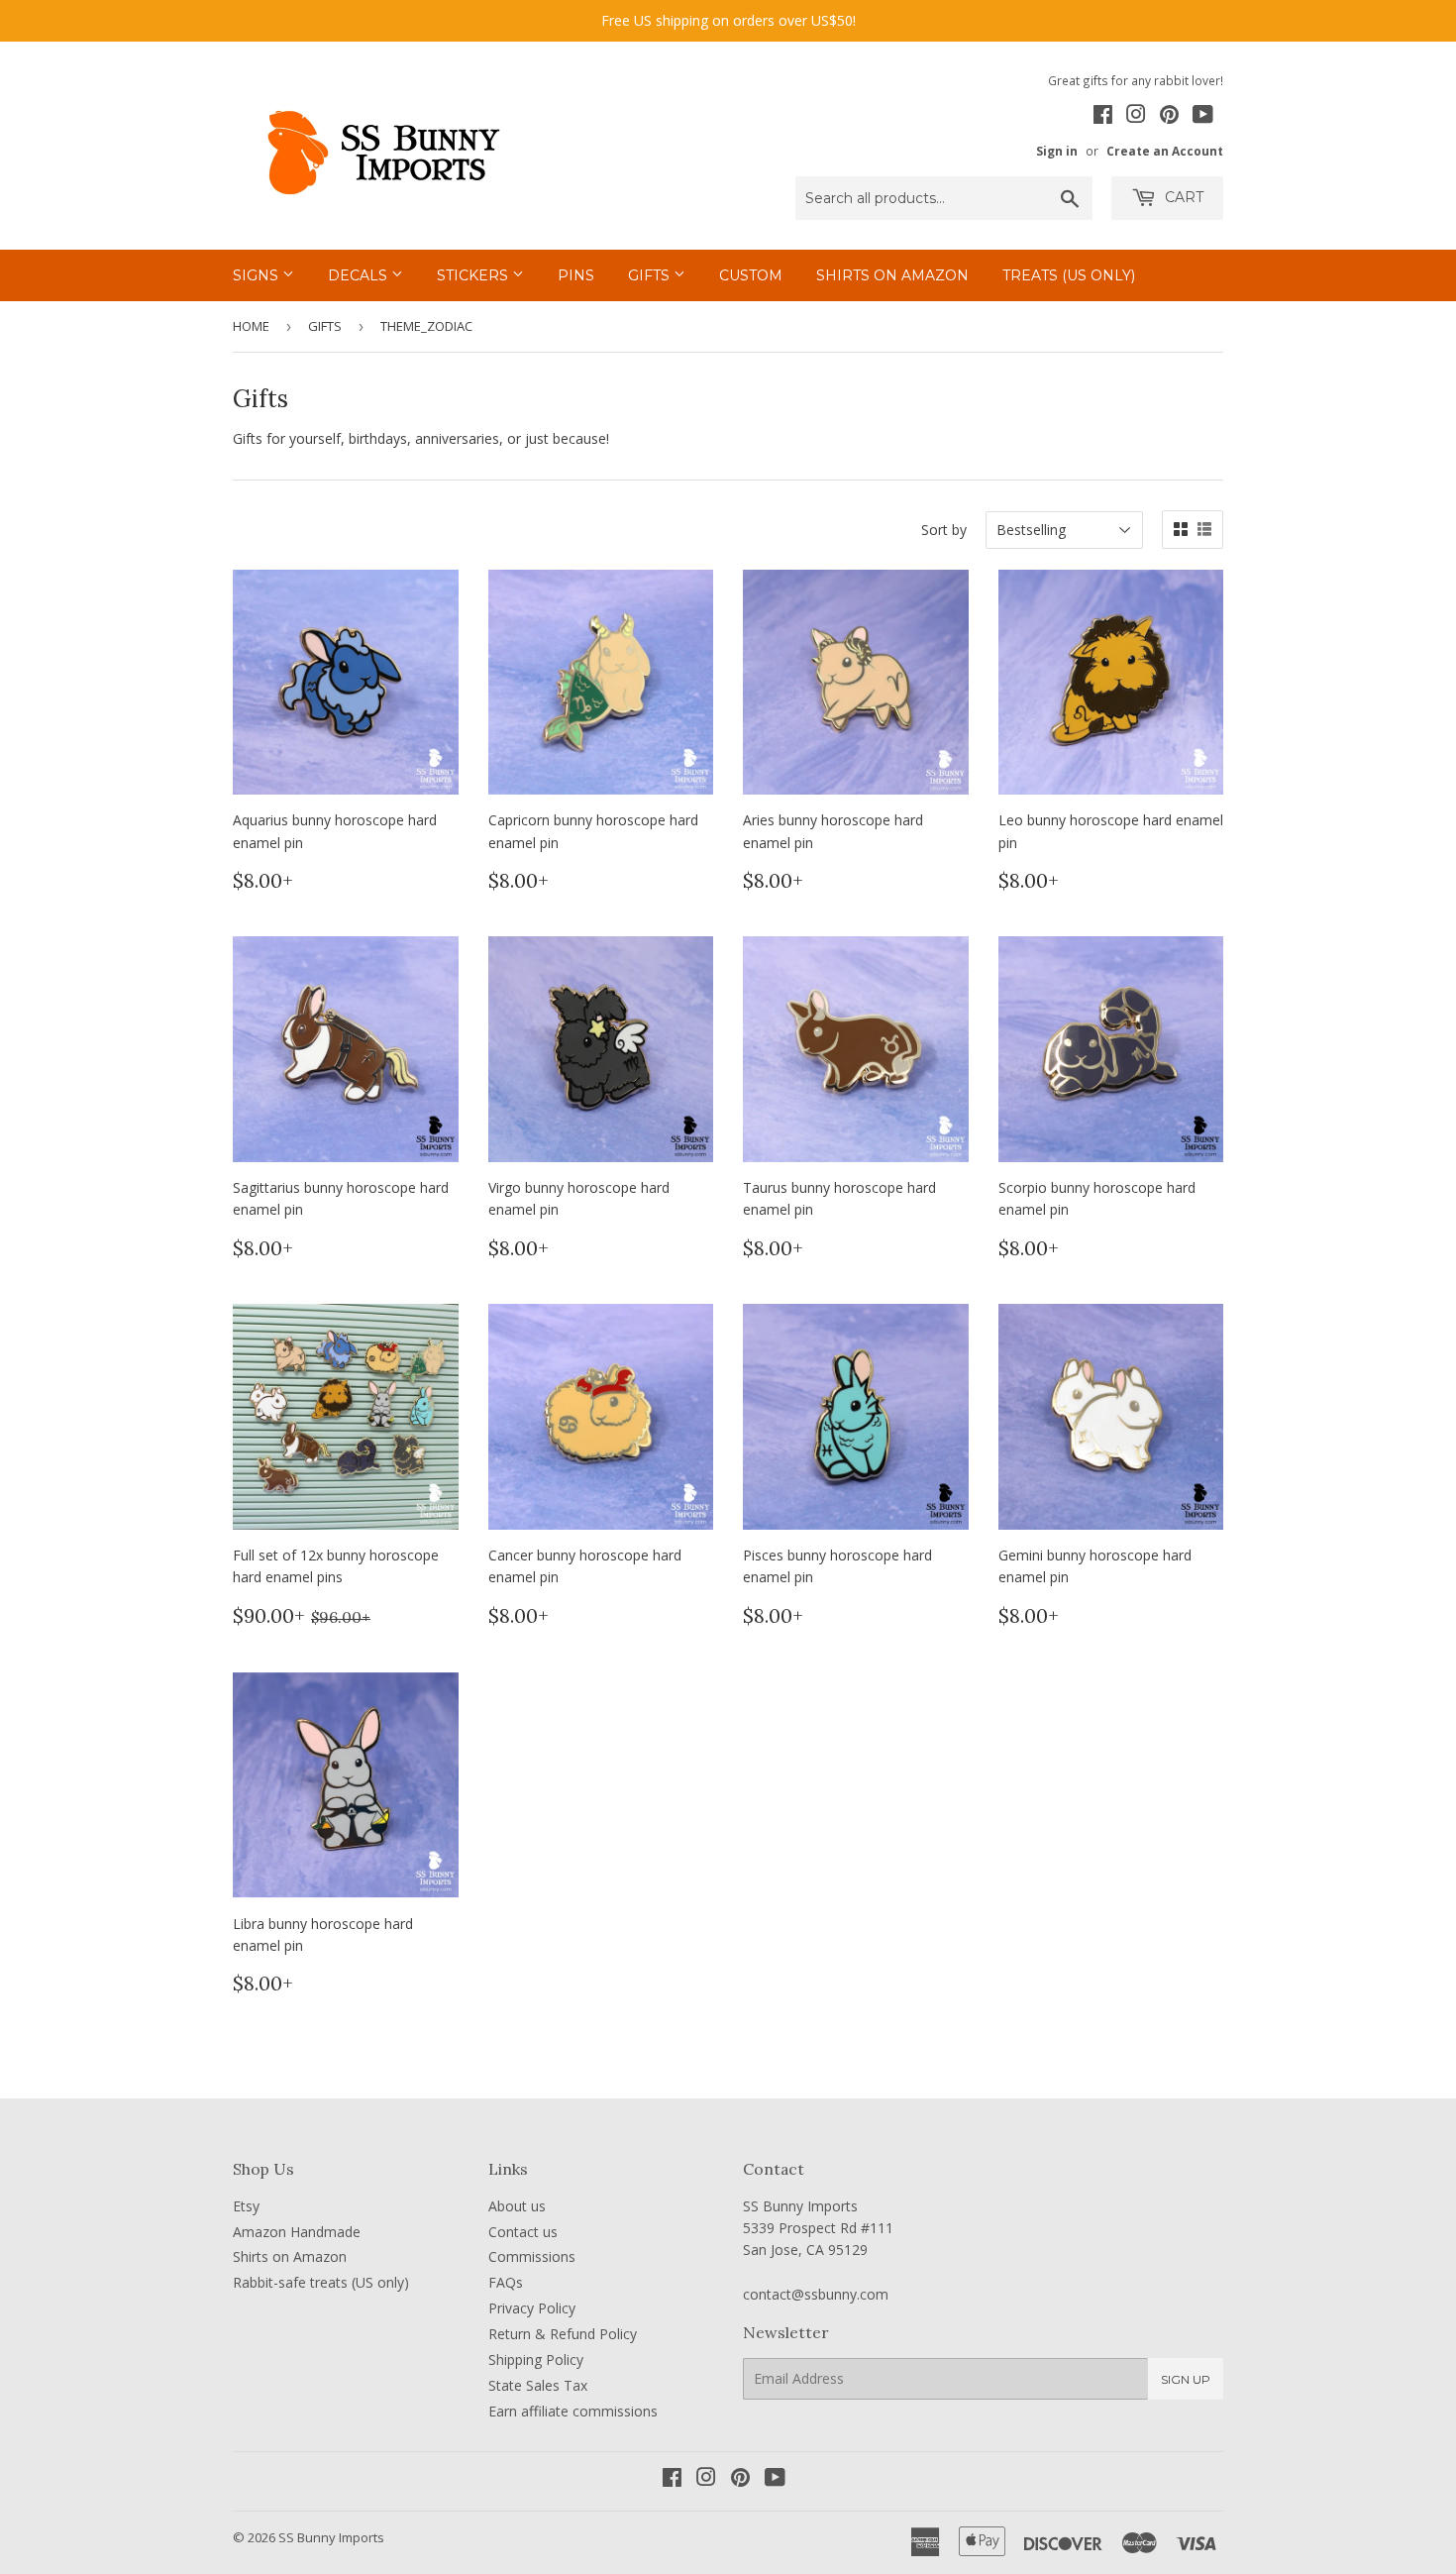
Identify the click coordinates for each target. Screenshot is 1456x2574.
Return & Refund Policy (563, 2334)
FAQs (506, 2282)
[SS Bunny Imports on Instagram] (1136, 117)
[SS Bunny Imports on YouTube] (1203, 117)
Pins (576, 275)
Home (251, 326)
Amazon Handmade (297, 2232)
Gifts (651, 275)
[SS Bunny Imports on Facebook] (1103, 117)
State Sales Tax (538, 2385)
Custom (751, 275)
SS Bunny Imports (331, 2537)
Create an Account (1165, 151)
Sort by (944, 530)
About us (517, 2206)
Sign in (1057, 151)
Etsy (246, 2206)
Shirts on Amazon (892, 275)
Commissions (532, 2256)
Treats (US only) (1069, 275)
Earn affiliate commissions (573, 2411)
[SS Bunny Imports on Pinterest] (1169, 117)
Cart (1182, 197)
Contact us (523, 2232)
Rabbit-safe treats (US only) (321, 2282)
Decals (360, 275)
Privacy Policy (532, 2308)
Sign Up (1186, 2379)
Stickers (474, 275)
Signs (258, 275)
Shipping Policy (536, 2359)
